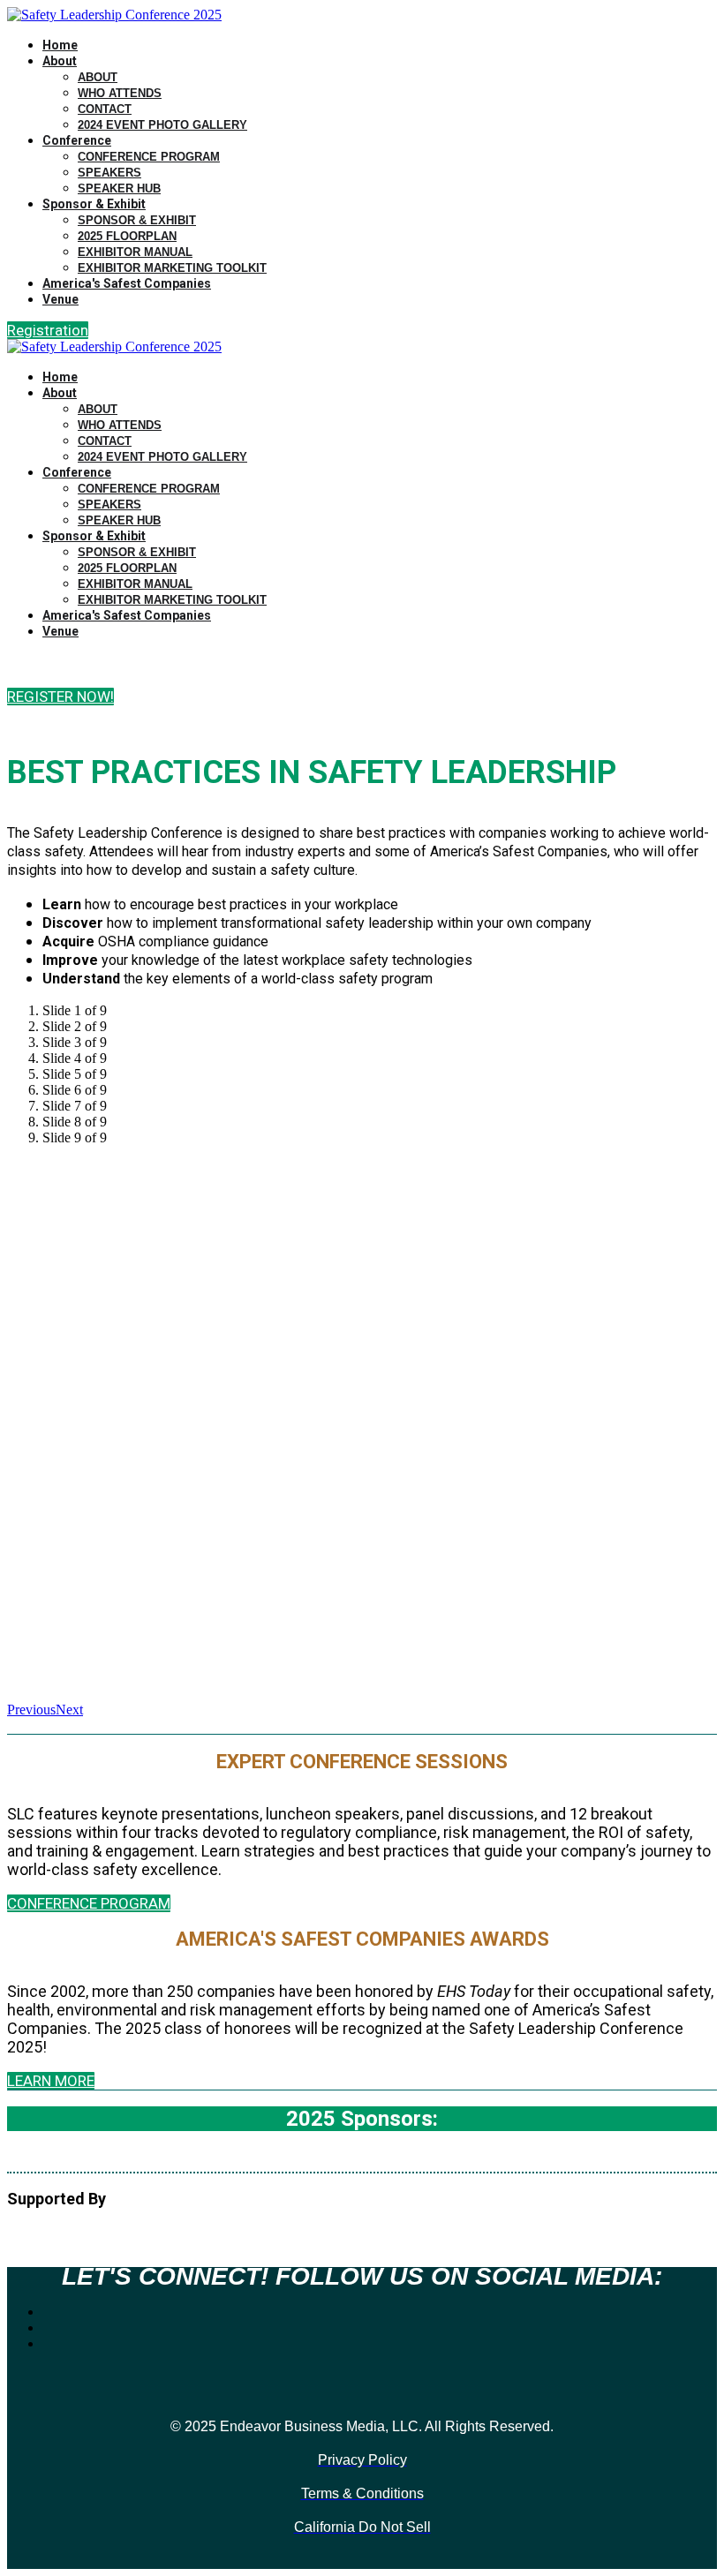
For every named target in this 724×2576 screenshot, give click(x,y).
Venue (60, 299)
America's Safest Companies (127, 283)
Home (60, 45)
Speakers (109, 173)
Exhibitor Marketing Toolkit (172, 268)
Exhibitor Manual (135, 252)
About (60, 61)
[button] (48, 330)
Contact (105, 109)
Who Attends (120, 93)
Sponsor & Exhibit (94, 204)
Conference (77, 140)
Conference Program (149, 157)
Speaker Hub (119, 188)
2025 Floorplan (127, 236)
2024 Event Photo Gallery (162, 125)
